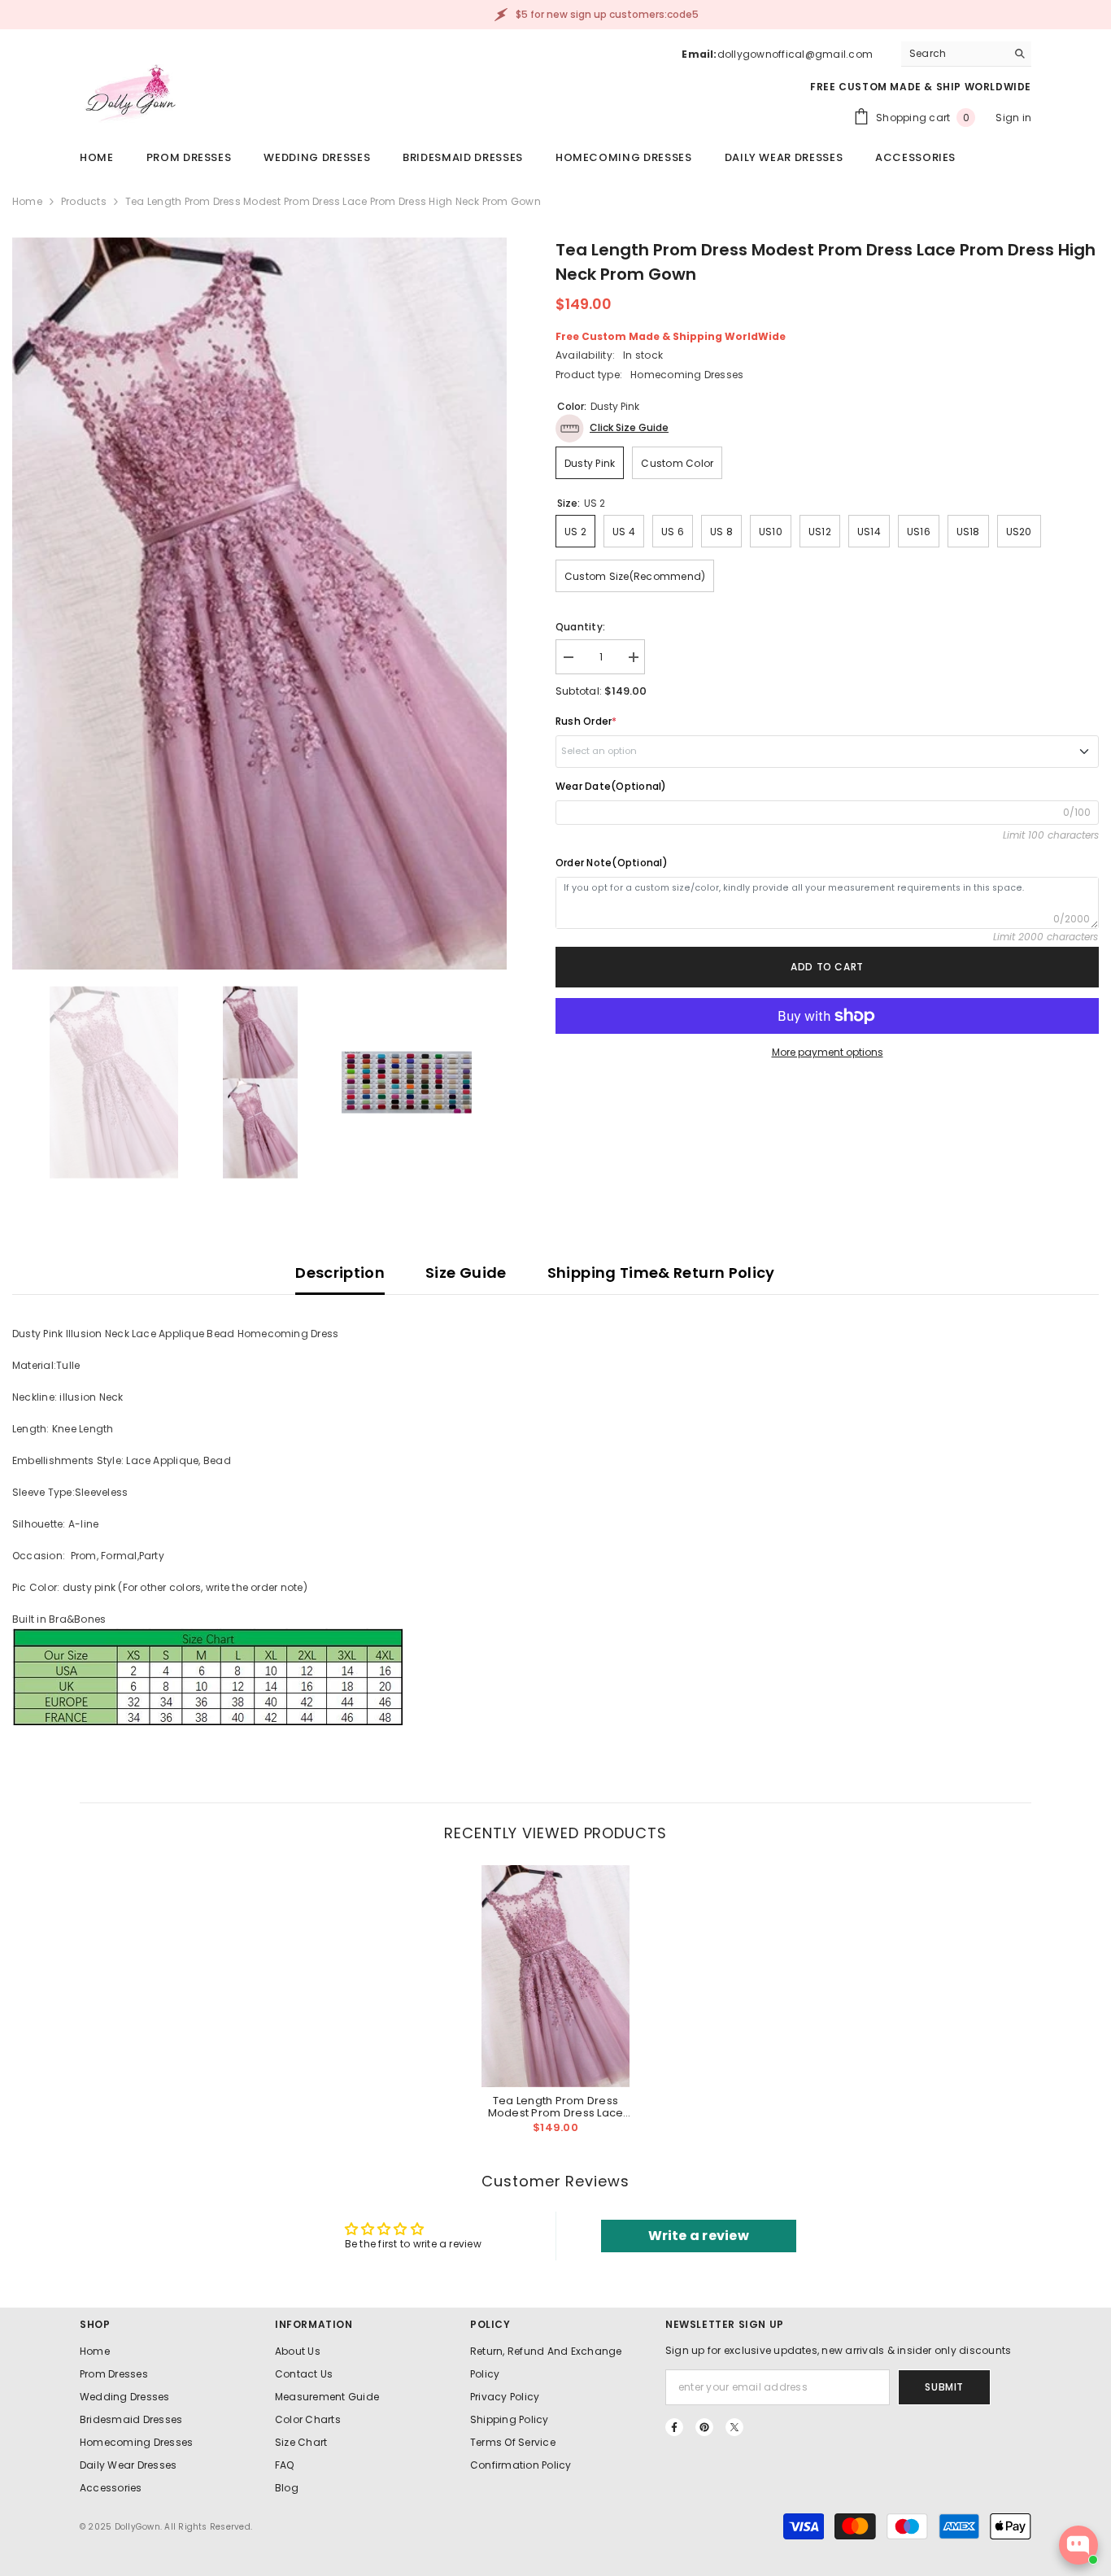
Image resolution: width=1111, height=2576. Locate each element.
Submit (944, 2387)
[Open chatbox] (1078, 2545)
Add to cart (827, 967)
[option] (259, 604)
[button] (612, 428)
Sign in (1013, 118)
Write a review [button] (699, 2236)
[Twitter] (734, 2427)
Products (84, 201)
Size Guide (466, 1273)
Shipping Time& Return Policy (661, 1273)
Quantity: (580, 627)
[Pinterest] (704, 2427)
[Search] (966, 54)
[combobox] (954, 54)
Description (340, 1273)
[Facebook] (674, 2427)
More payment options (828, 1052)
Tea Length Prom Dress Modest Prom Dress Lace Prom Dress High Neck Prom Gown (555, 2107)
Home (27, 201)
